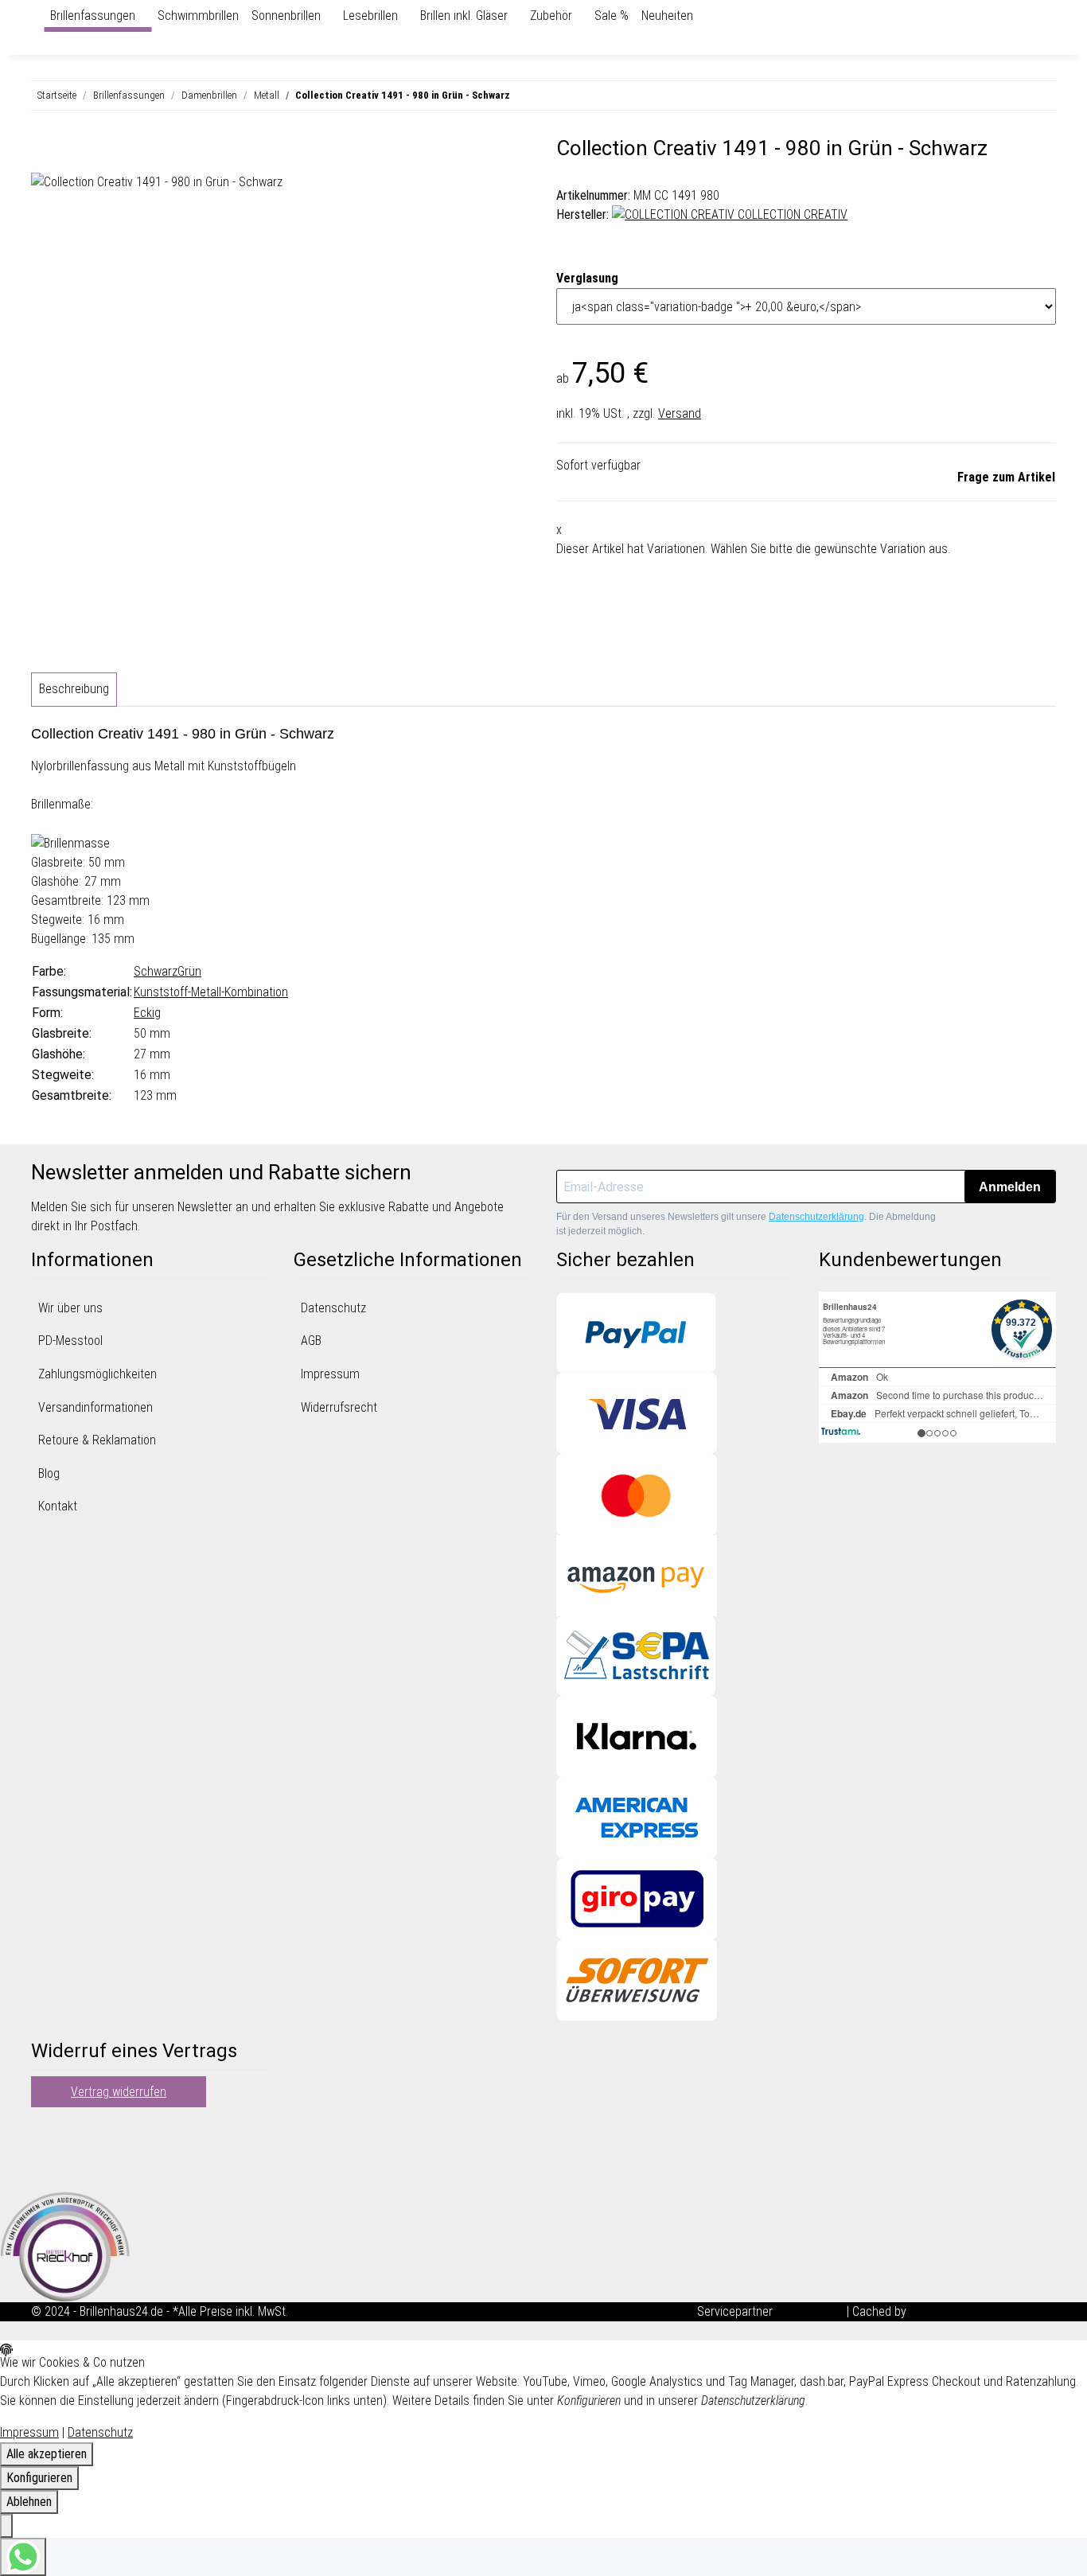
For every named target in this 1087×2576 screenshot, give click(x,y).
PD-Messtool (70, 1341)
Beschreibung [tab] (74, 689)
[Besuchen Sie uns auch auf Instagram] (44, 2169)
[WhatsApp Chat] (23, 2557)
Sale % (612, 16)
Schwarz (156, 971)
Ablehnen (29, 2502)
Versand (680, 413)
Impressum (330, 1374)
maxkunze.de (811, 2311)
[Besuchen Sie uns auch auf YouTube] (44, 2150)
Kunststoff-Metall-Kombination (211, 992)
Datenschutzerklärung (816, 1217)
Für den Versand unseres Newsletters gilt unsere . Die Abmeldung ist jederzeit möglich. (746, 1224)
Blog (49, 1473)
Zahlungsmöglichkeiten (97, 1374)
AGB (311, 1341)
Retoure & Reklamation (97, 1440)
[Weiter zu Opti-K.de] (65, 2245)
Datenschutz (333, 1308)
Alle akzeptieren (47, 2454)
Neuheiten (667, 16)
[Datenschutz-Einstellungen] (6, 2526)
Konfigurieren (39, 2478)
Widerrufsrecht (339, 1407)
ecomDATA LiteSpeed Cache (983, 2311)
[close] (44, 154)
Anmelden (1010, 1187)
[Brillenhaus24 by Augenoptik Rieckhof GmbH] (37, 16)
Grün (189, 971)
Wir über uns (70, 1308)
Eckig (147, 1013)
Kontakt (58, 1506)
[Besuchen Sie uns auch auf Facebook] (44, 2131)
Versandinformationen (95, 1407)
